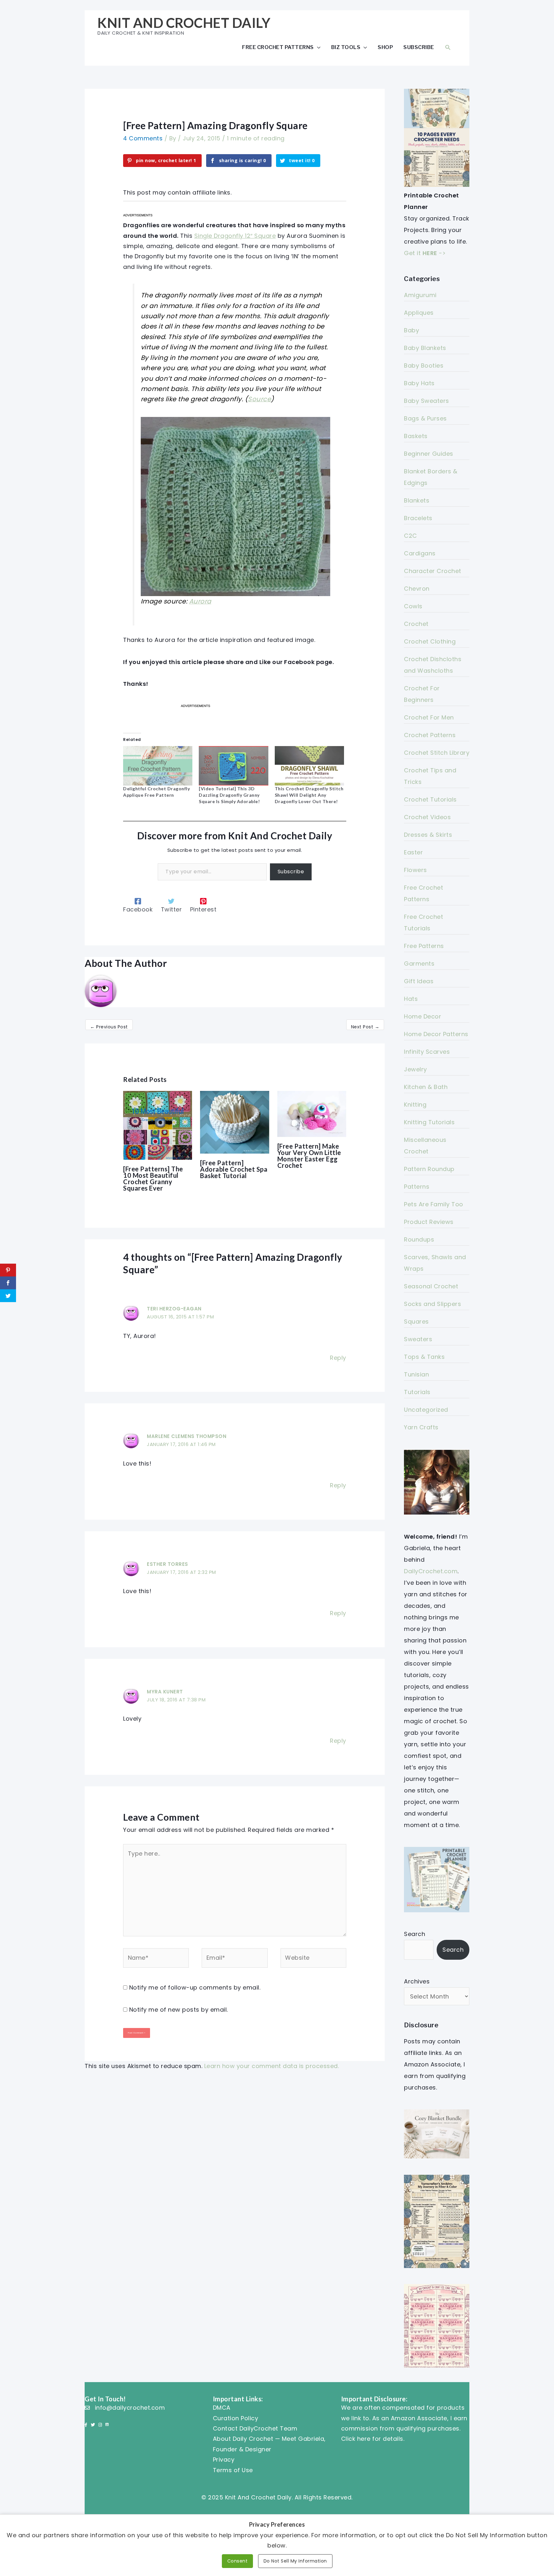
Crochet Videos (427, 817)
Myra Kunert (165, 1692)
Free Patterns (424, 946)
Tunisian (416, 1374)
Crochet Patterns (430, 735)
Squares (416, 1321)
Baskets (416, 436)
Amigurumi (420, 295)
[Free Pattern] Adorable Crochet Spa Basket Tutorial (234, 1169)
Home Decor (423, 1016)
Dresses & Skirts (428, 835)
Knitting (415, 1105)
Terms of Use (233, 2470)
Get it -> (425, 253)
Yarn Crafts (421, 1427)
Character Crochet (433, 571)
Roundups (419, 1239)
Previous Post (109, 1027)
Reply (338, 1358)
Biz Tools (346, 47)
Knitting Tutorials (429, 1122)
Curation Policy (236, 2418)
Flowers (415, 870)
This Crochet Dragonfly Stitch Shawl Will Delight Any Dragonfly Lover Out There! (309, 795)
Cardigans (420, 553)
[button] (448, 47)
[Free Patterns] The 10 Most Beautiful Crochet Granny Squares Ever (153, 1178)
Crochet (416, 624)
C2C (411, 536)
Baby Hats (419, 383)
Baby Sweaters (427, 401)
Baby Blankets (425, 348)
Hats (411, 999)
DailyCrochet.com (431, 1571)
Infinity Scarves (427, 1052)
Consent (238, 2561)
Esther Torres (168, 1564)
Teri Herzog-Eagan (174, 1309)
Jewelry (415, 1069)
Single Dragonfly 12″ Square (235, 236)
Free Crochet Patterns (278, 47)
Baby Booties (424, 366)
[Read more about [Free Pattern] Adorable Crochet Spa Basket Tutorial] (235, 1122)
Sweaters (418, 1339)
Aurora (200, 601)
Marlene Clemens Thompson (187, 1436)
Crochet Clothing (430, 641)
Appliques (419, 313)
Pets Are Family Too (434, 1204)
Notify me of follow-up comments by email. (195, 1987)
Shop (385, 47)
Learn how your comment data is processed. (272, 2066)
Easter (413, 852)
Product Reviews (429, 1222)
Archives (417, 1981)
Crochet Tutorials (430, 799)
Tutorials (417, 1392)
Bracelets (418, 518)
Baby (411, 330)
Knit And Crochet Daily (184, 23)
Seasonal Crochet (431, 1286)
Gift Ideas (419, 981)
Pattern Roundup (429, 1169)
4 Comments (143, 138)
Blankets (417, 500)
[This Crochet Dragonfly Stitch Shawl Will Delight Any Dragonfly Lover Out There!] (309, 766)
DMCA (222, 2408)
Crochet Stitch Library (437, 753)
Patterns (417, 1187)
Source (259, 399)
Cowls (413, 606)
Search (415, 1934)
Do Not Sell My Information (295, 2561)
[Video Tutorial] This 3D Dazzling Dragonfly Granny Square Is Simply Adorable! (229, 795)
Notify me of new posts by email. (179, 2010)
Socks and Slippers (432, 1304)
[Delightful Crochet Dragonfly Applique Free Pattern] (158, 766)
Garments (419, 964)
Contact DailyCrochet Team (255, 2428)
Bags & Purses (425, 418)
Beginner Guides (429, 454)
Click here (356, 2439)
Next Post (365, 1027)
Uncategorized (426, 1410)
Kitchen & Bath (426, 1087)
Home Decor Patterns (436, 1034)
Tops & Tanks (424, 1357)
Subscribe (419, 47)
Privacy (224, 2460)
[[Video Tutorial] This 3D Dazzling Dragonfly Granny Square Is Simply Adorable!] (233, 766)
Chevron (417, 589)
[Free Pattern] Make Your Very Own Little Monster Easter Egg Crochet (309, 1156)
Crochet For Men (429, 717)
